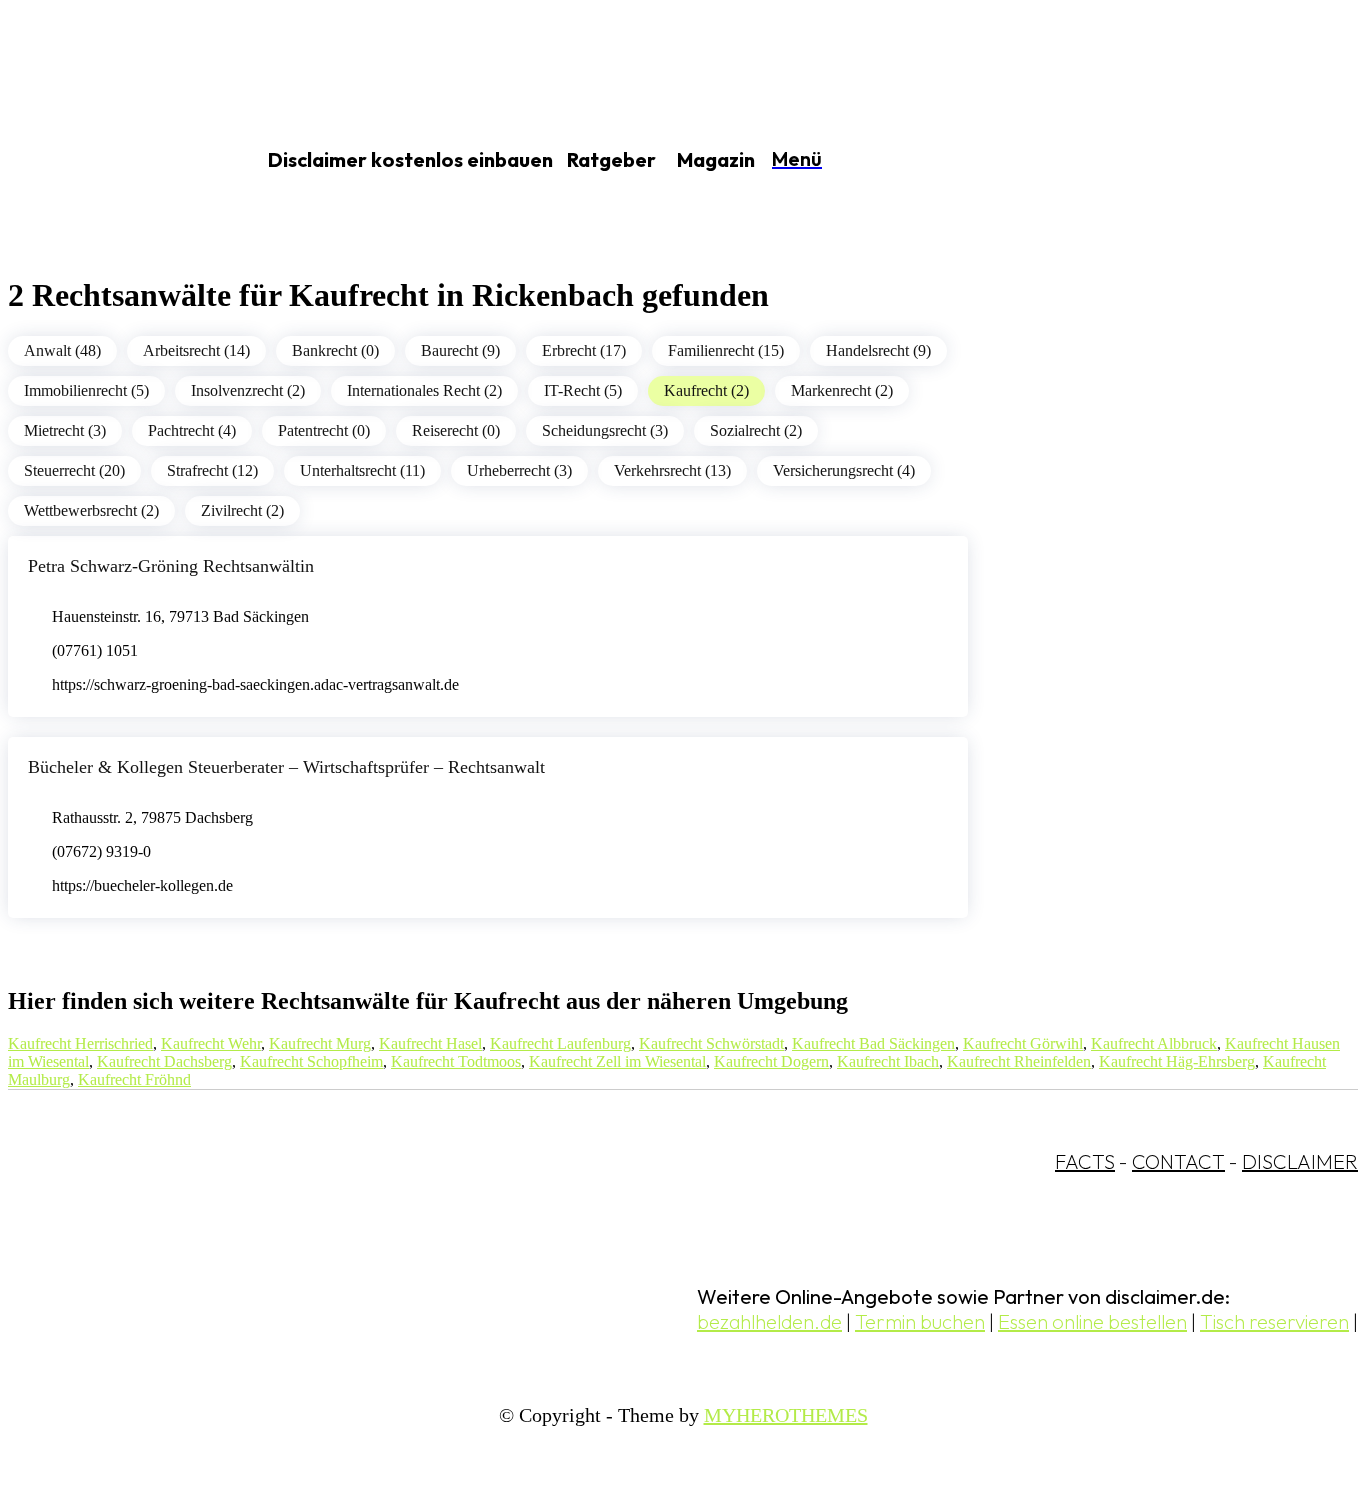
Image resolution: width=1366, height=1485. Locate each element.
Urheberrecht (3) (519, 470)
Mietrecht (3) (65, 430)
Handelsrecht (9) (878, 350)
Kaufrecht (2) (706, 390)
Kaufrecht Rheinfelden (1019, 1061)
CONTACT (1178, 1161)
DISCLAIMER (1300, 1161)
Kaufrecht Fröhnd (134, 1079)
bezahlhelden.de (769, 1321)
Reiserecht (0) (456, 430)
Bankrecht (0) (335, 350)
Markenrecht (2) (842, 390)
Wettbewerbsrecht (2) (91, 510)
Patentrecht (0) (324, 430)
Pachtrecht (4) (192, 430)
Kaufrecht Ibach (888, 1061)
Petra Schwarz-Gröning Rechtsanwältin (171, 566)
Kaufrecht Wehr (211, 1043)
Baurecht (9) (460, 350)
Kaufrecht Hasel (430, 1043)
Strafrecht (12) (212, 470)
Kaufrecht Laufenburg (560, 1043)
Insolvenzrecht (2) (248, 390)
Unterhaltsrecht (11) (362, 470)
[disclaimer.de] (108, 161)
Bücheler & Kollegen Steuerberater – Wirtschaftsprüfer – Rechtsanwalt (286, 767)
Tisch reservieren (1274, 1321)
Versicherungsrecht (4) (844, 470)
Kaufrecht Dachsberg (164, 1061)
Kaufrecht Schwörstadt (711, 1043)
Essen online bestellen (1092, 1321)
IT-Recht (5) (583, 390)
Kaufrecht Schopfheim (311, 1061)
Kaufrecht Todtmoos (456, 1061)
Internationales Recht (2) (424, 390)
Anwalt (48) (62, 350)
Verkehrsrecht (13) (672, 470)
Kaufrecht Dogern (771, 1061)
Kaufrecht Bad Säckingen (873, 1043)
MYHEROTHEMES (786, 1415)
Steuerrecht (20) (74, 470)
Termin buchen (920, 1321)
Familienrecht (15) (726, 350)
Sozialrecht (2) (756, 430)
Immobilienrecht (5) (86, 390)
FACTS (1085, 1161)
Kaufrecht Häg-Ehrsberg (1177, 1061)
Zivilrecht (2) (242, 510)
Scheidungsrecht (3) (605, 430)
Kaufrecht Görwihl (1023, 1043)
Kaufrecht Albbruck (1154, 1043)
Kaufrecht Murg (320, 1043)
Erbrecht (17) (584, 350)
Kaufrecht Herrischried (80, 1043)
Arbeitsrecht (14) (196, 350)
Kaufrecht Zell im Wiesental (617, 1061)
